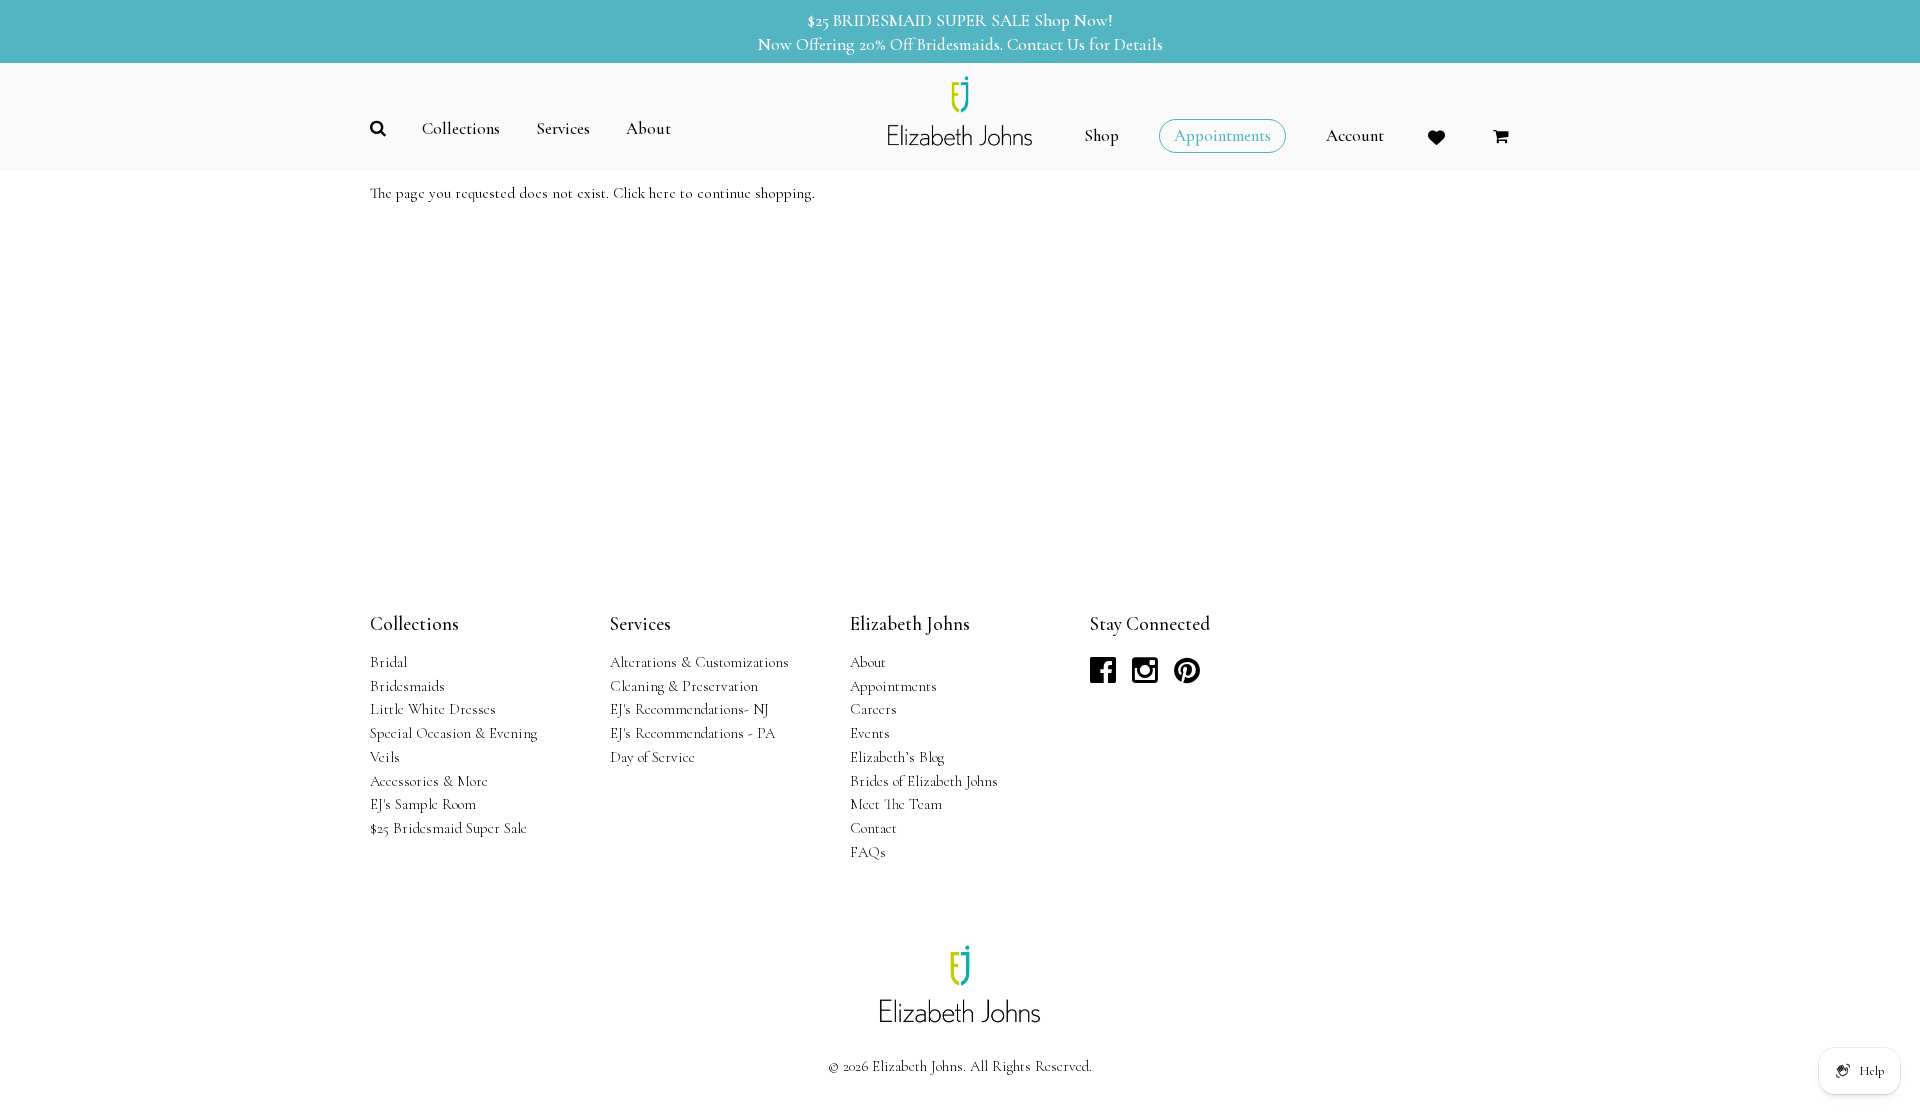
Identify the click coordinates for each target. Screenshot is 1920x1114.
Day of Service (652, 757)
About (868, 662)
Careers (873, 709)
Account (1355, 136)
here (662, 193)
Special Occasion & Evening (453, 733)
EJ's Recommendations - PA (692, 733)
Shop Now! (1073, 20)
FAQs (868, 852)
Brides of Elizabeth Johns (924, 781)
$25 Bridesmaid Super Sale (448, 828)
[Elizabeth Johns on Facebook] (1103, 676)
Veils (385, 757)
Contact (873, 828)
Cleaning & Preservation (684, 686)
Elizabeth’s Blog (897, 757)
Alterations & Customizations (699, 662)
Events (870, 733)
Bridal (388, 662)
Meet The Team (896, 804)
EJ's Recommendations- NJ (689, 709)
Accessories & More (429, 781)
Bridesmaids (407, 686)
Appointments (893, 686)
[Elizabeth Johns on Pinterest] (1187, 676)
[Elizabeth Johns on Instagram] (1145, 676)
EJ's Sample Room (423, 804)
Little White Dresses (433, 709)
